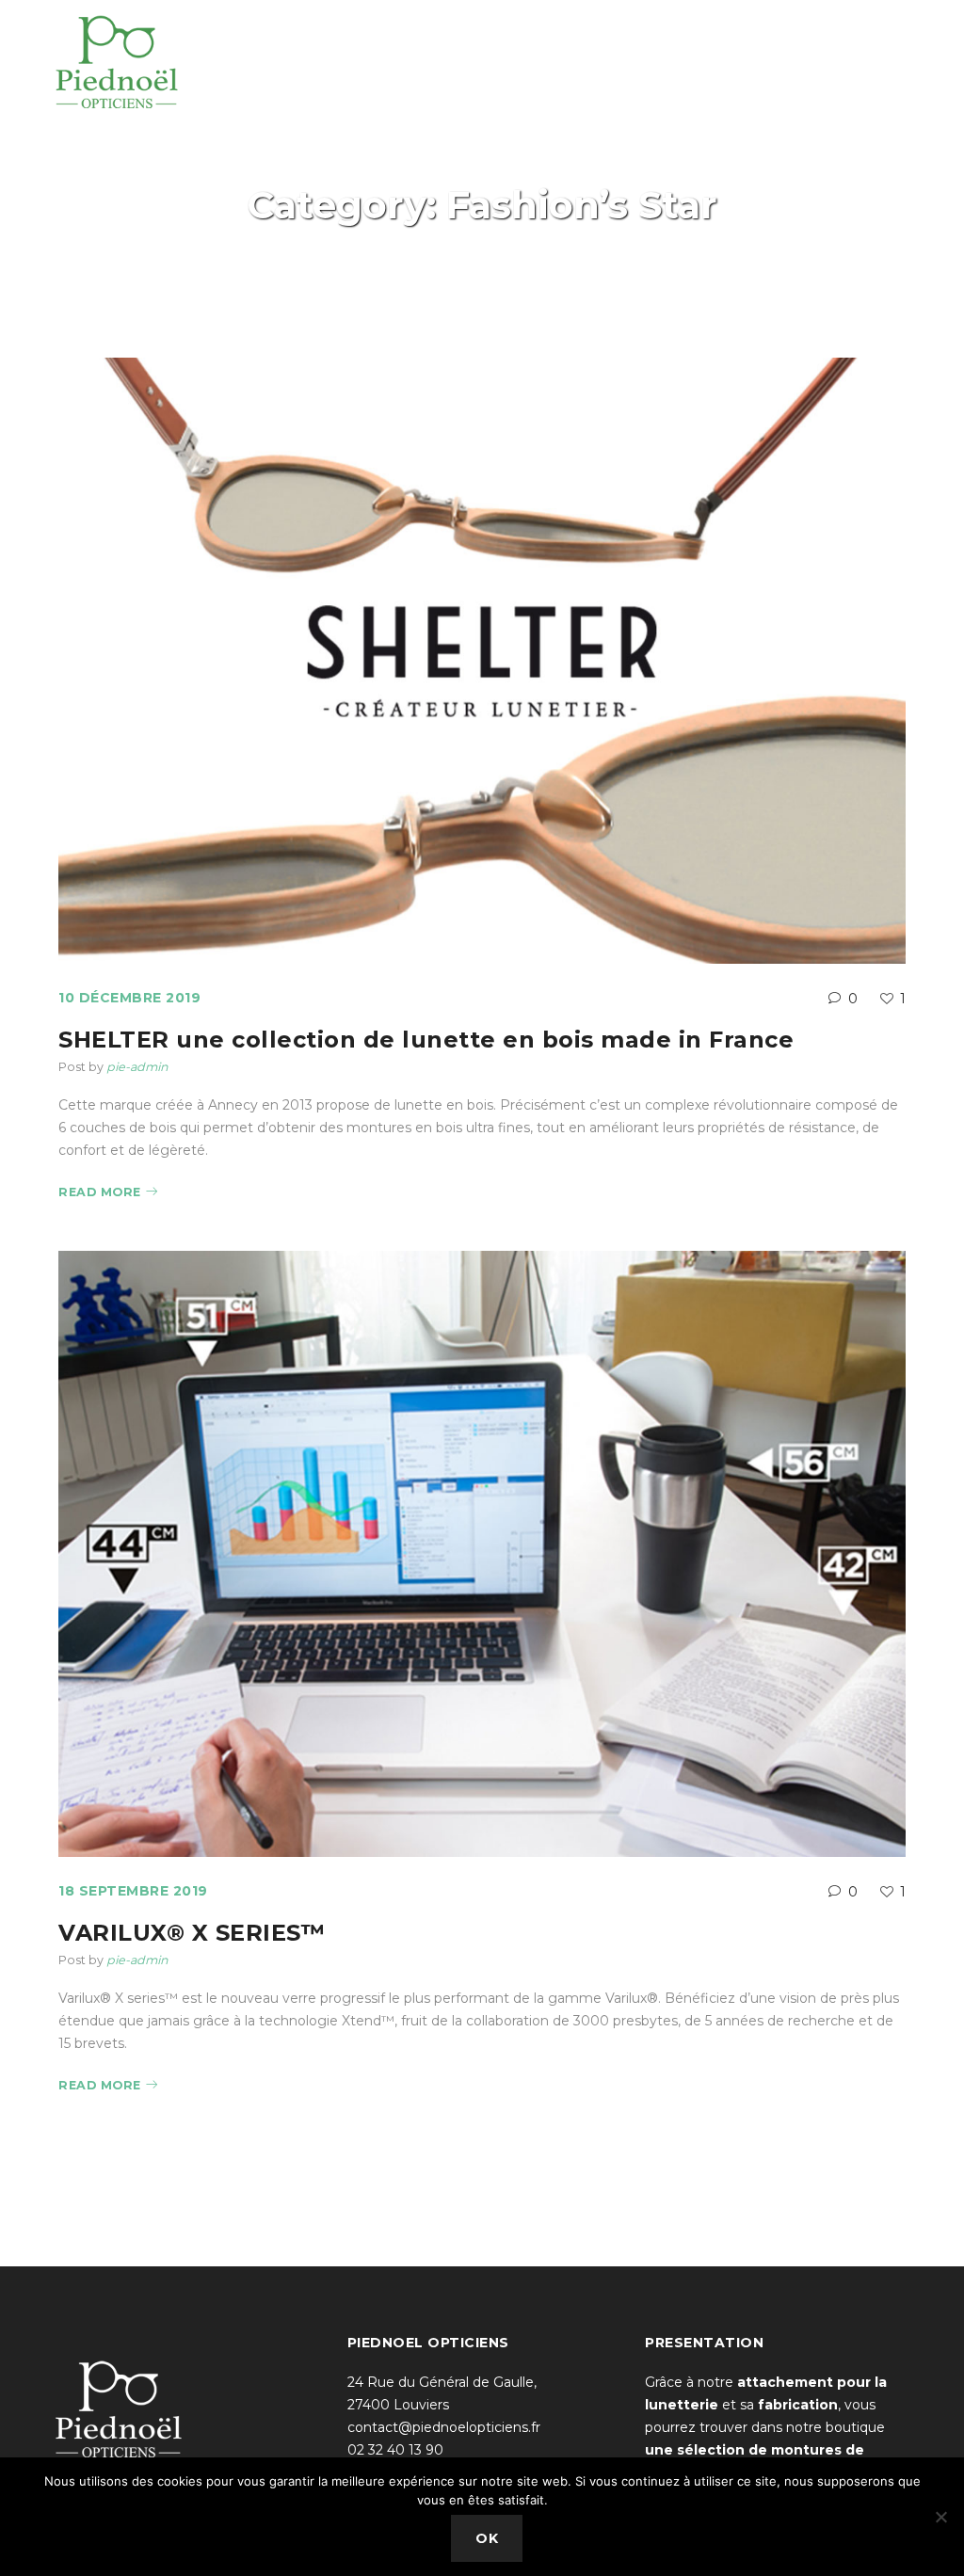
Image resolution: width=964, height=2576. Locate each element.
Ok (487, 2538)
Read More (100, 1192)
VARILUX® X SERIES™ (192, 1933)
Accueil (425, 237)
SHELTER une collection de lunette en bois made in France (426, 1040)
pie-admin (137, 1067)
